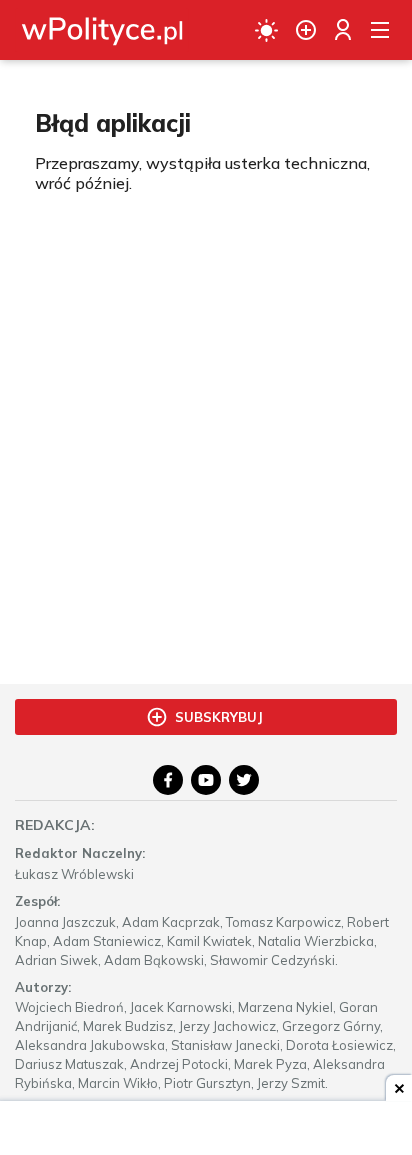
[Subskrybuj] (306, 30)
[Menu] (380, 30)
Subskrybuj (219, 717)
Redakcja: (55, 825)
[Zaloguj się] (343, 30)
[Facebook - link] (168, 780)
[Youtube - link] (206, 780)
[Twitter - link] (244, 780)
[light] (266, 30)
